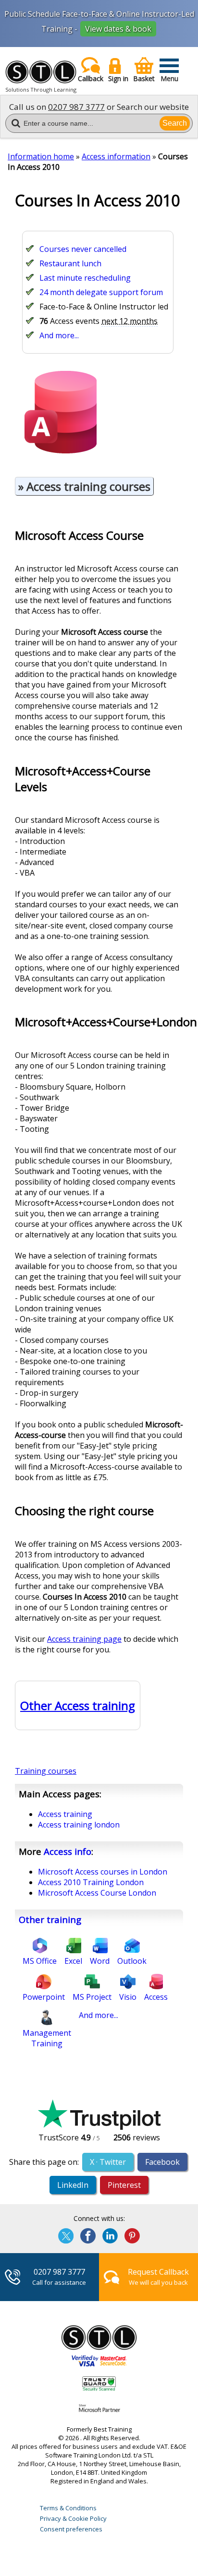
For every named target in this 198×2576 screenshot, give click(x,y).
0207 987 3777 (76, 107)
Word (100, 1961)
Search (175, 123)
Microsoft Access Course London (97, 1893)
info (68, 1851)
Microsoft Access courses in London (103, 1872)
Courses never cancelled (83, 249)
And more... (59, 335)
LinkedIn (73, 2185)
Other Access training (78, 1705)
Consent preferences (71, 2529)
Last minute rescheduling (85, 278)
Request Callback (158, 2272)
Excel (73, 1961)
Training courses (46, 1771)
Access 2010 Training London (91, 1882)
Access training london (79, 1825)
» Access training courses (84, 486)
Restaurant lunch (70, 263)
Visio (128, 1997)
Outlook (132, 1961)
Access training (65, 1814)
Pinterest (124, 2185)
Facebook (162, 2162)
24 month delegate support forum (101, 292)
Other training (50, 1919)
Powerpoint (44, 1997)
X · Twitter (108, 2162)
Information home (41, 156)
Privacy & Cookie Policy (73, 2518)
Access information (116, 156)
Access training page (84, 1639)
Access (156, 1997)
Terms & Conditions (68, 2508)
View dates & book (118, 29)
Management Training (47, 2038)
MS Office (40, 1961)
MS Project (92, 1997)
